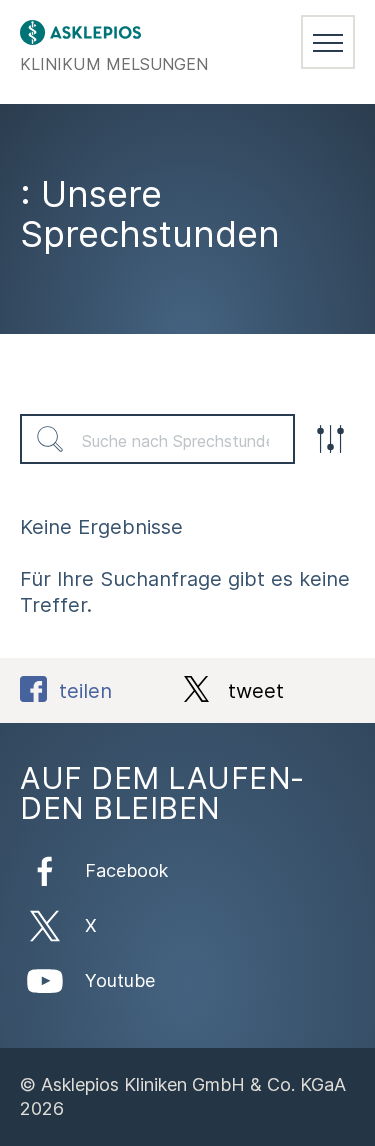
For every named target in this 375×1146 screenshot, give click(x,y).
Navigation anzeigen (328, 42)
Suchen (50, 439)
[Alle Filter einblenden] (330, 439)
